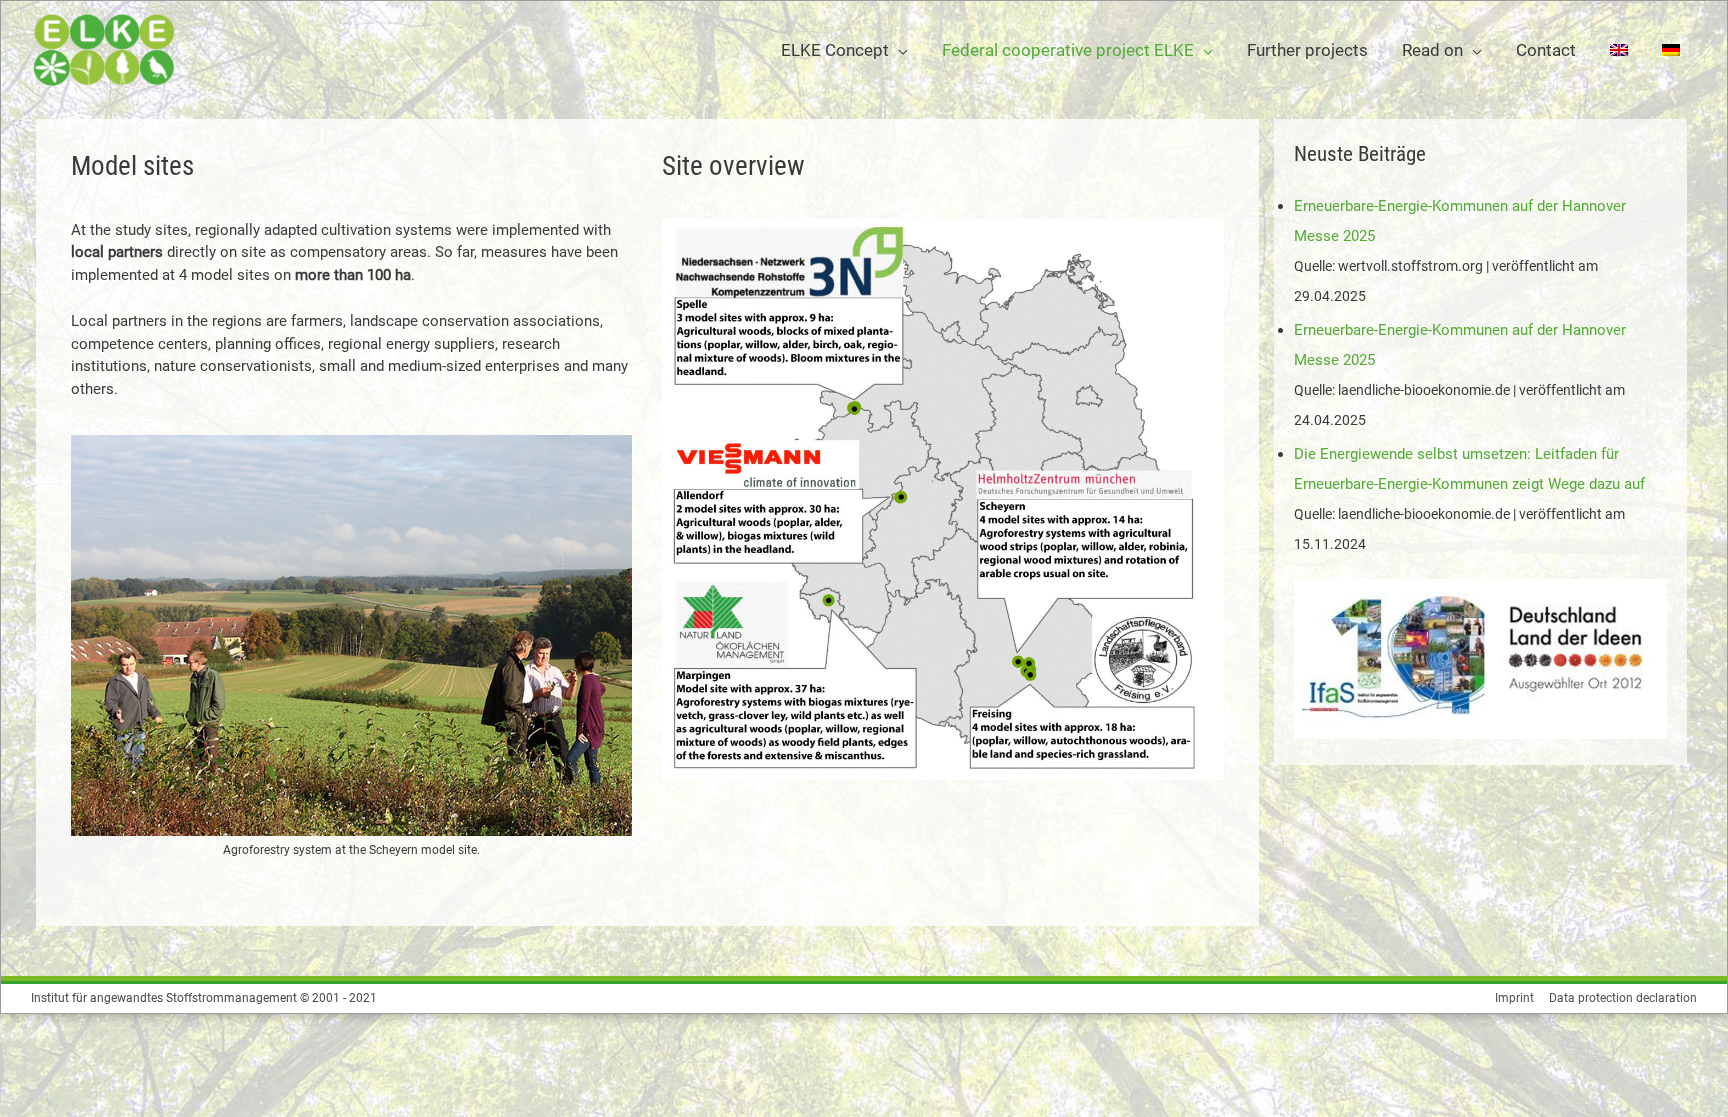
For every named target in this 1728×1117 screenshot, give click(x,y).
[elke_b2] (351, 635)
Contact (1546, 50)
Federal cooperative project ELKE (1068, 50)
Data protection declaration (1623, 998)
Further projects (1307, 50)
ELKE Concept (835, 50)
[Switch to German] (1671, 50)
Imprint (1514, 998)
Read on (1432, 50)
